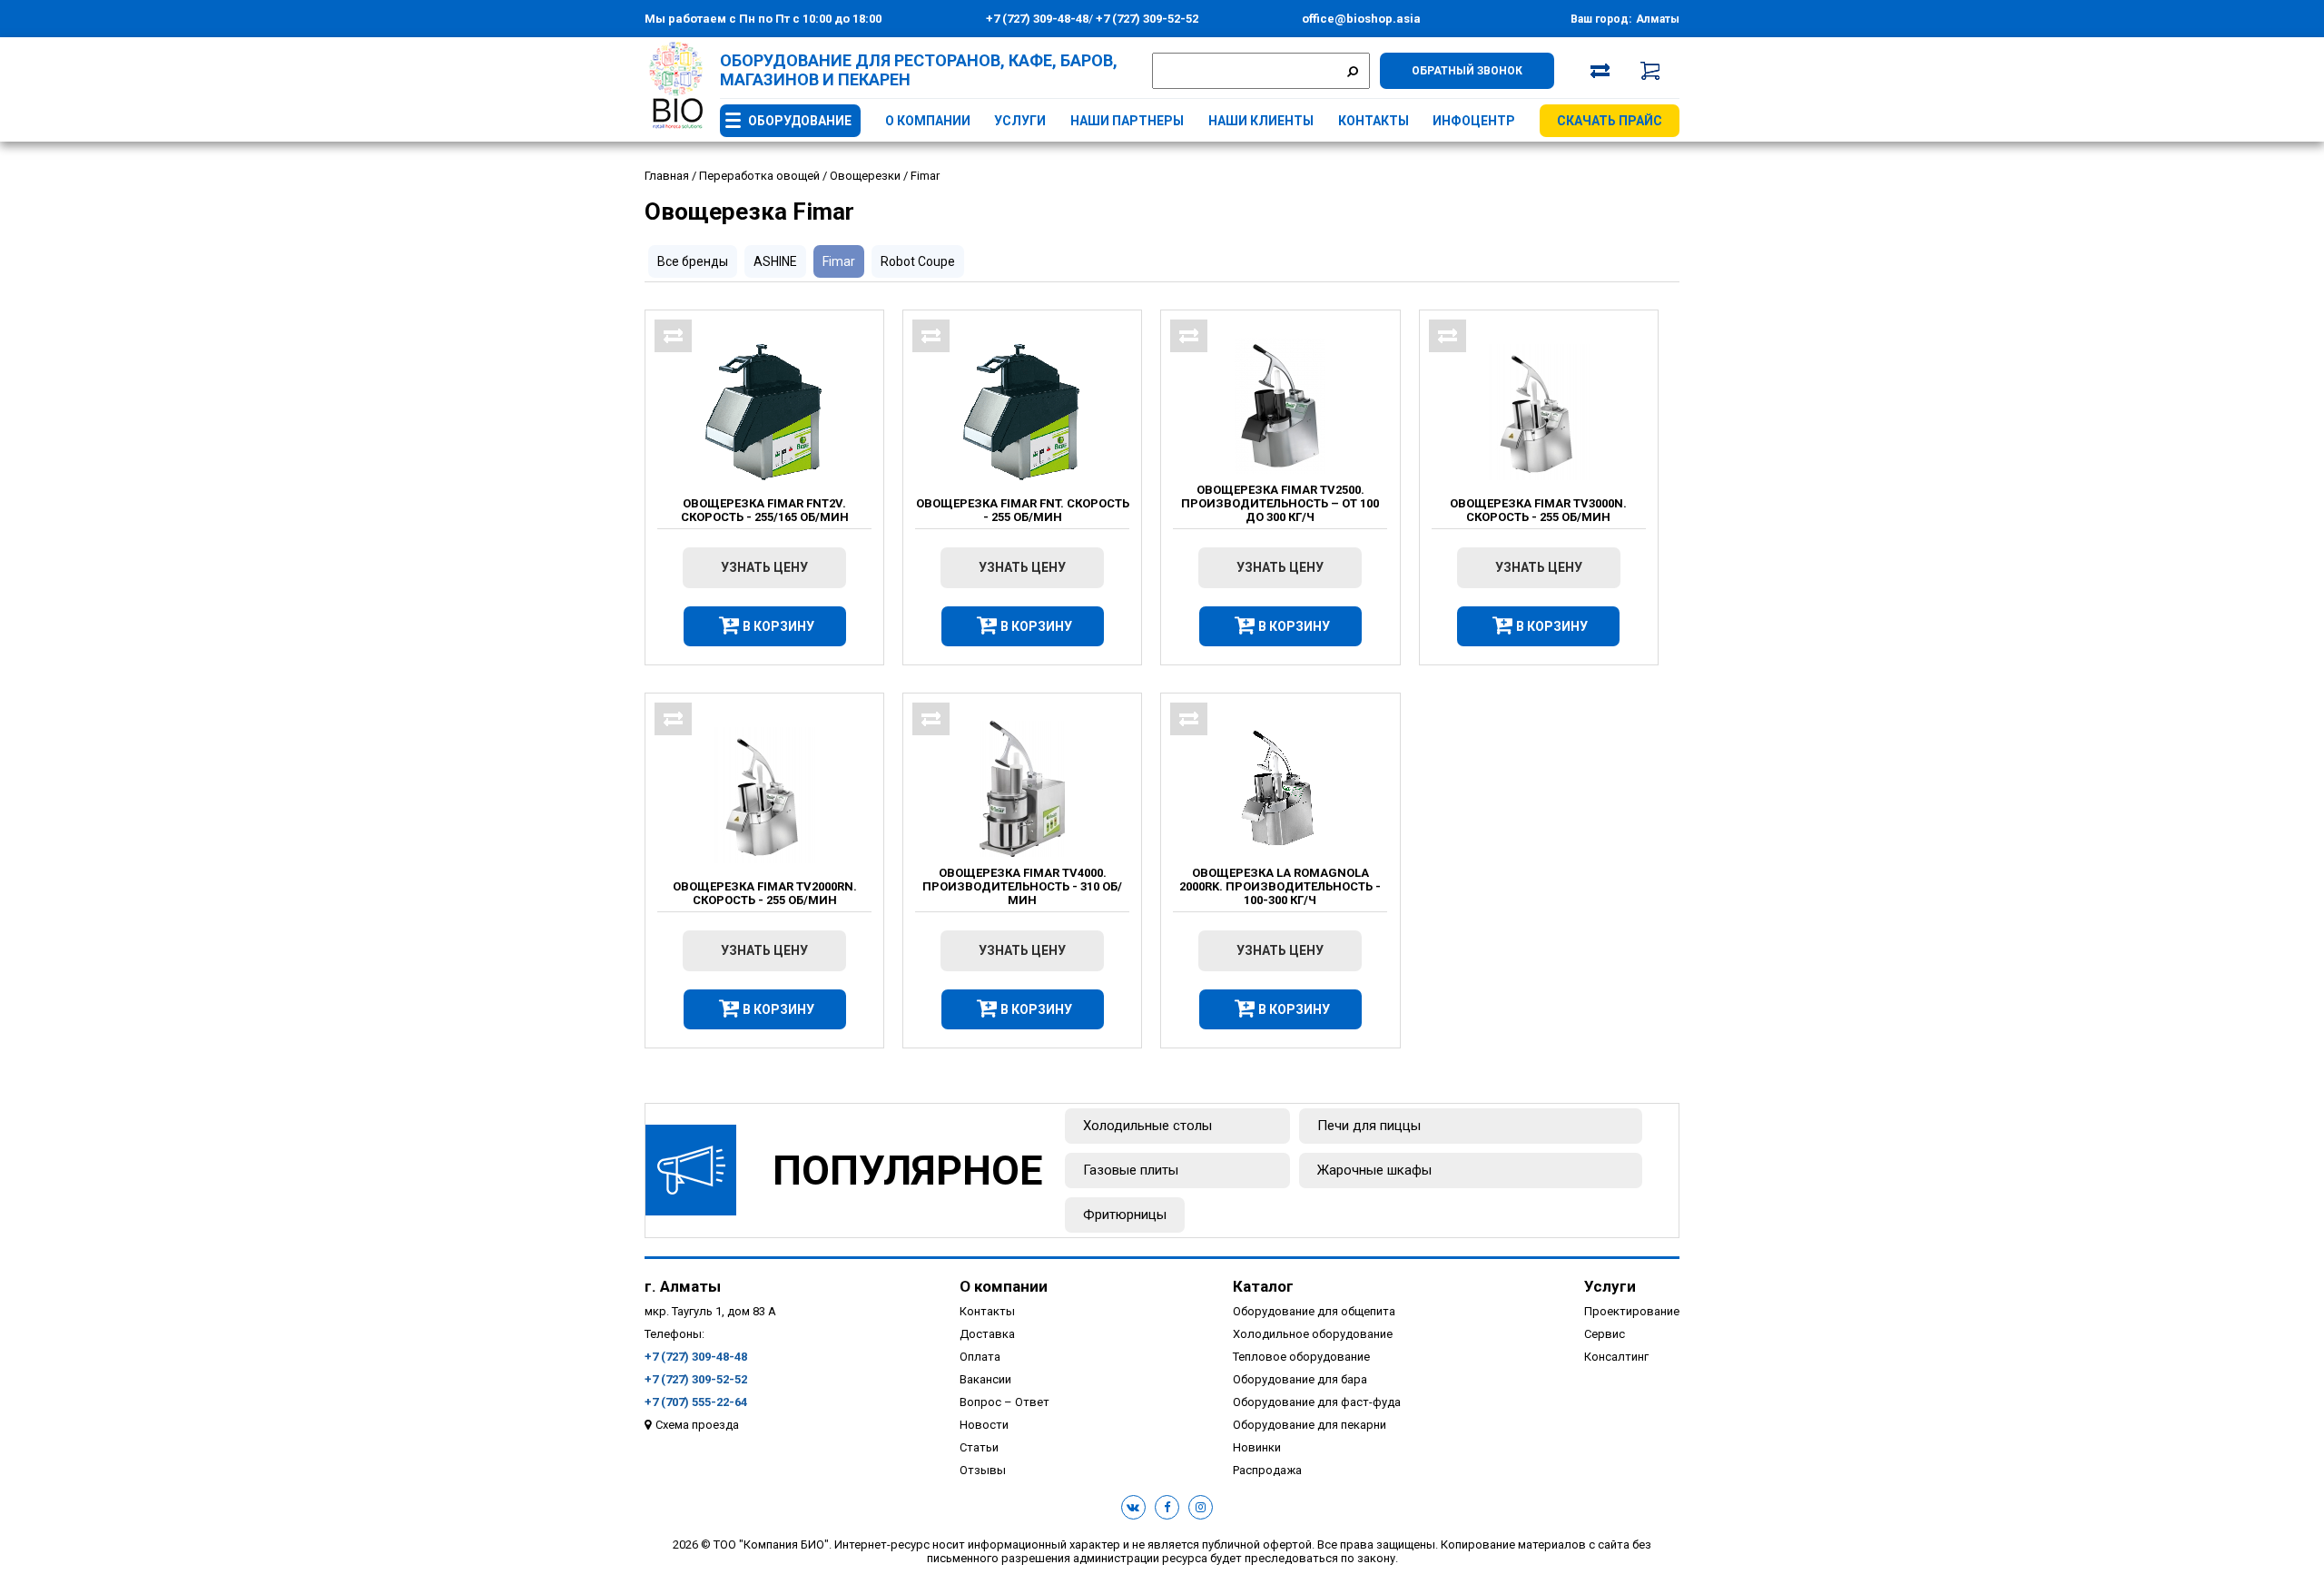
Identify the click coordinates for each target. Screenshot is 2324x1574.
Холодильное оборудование (1313, 1334)
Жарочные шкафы (1374, 1170)
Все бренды (693, 261)
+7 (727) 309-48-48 (1037, 19)
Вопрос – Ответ (1004, 1402)
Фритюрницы (1125, 1215)
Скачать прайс (1610, 121)
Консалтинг (1616, 1357)
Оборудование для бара (1300, 1379)
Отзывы (983, 1470)
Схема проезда (697, 1425)
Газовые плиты (1131, 1170)
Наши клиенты (1261, 121)
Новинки (1257, 1447)
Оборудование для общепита (1314, 1311)
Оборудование (800, 121)
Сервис (1605, 1334)
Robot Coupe (918, 261)
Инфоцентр (1474, 121)
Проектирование (1632, 1311)
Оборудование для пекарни (1310, 1425)
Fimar (839, 261)
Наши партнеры (1127, 121)
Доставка (987, 1334)
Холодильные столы (1147, 1126)
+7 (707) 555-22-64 (696, 1402)
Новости (984, 1425)
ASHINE (775, 261)
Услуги (1020, 121)
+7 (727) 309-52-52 (1146, 19)
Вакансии (985, 1379)
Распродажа (1267, 1470)
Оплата (980, 1357)
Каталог (1263, 1286)
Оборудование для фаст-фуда (1317, 1402)
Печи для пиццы (1369, 1126)
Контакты (1374, 121)
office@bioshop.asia (1361, 19)
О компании (928, 121)
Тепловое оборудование (1301, 1357)
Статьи (979, 1447)
